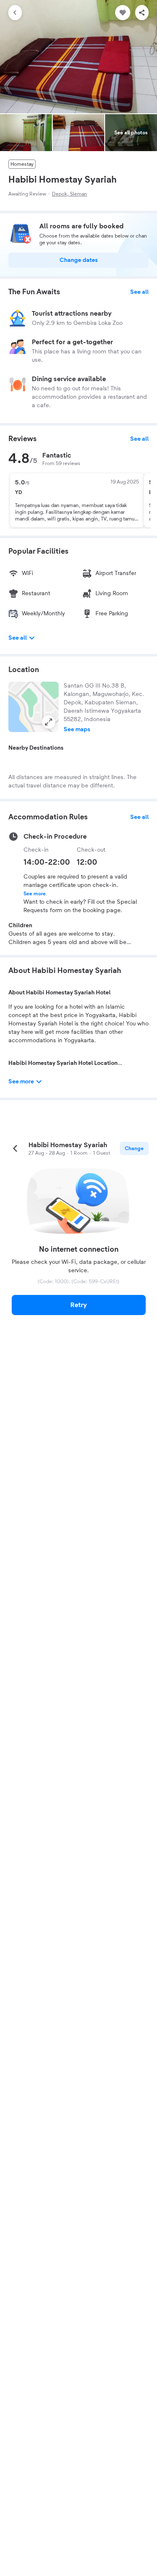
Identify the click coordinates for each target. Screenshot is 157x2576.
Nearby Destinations (36, 748)
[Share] (142, 13)
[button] (33, 707)
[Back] (15, 13)
